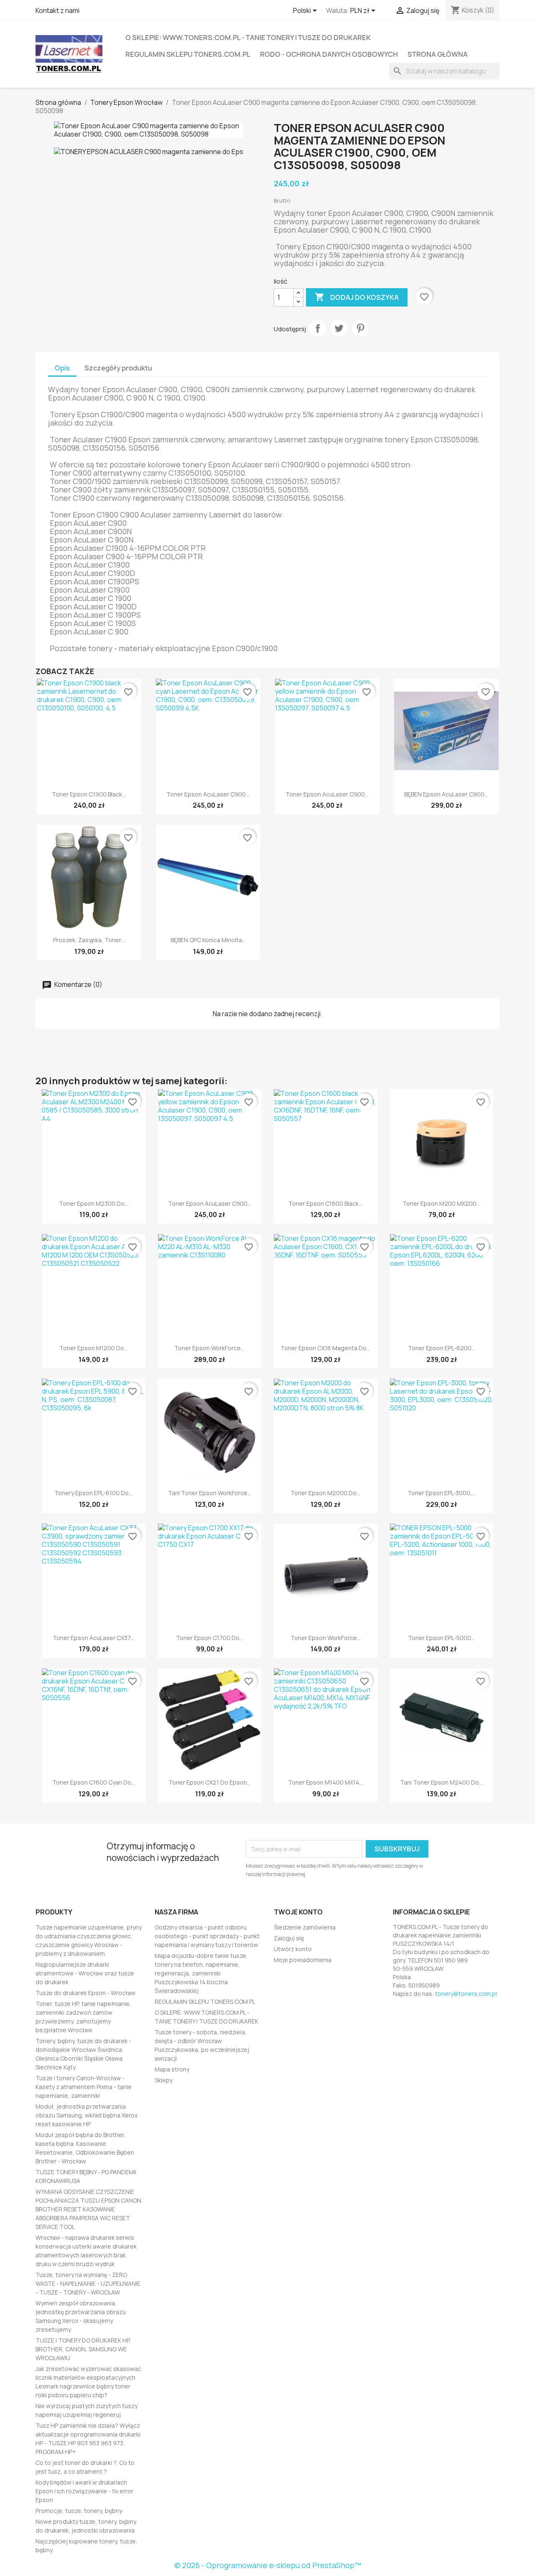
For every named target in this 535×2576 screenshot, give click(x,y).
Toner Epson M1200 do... (94, 1348)
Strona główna (438, 54)
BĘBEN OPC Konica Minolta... (208, 940)
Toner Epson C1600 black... (325, 1203)
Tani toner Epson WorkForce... (210, 1493)
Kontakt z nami (57, 10)
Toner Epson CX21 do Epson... (210, 1782)
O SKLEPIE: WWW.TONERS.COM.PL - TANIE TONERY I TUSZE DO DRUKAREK (248, 38)
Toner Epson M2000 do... (325, 1493)
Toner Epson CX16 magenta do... (325, 1348)
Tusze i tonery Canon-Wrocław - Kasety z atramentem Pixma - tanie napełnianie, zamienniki (84, 2087)
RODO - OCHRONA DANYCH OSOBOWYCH (329, 54)
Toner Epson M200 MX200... (441, 1203)
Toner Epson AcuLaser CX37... (93, 1638)
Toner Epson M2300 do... (94, 1203)
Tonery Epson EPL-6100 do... (93, 1493)
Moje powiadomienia (303, 1960)
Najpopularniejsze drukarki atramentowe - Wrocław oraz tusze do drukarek (85, 1973)
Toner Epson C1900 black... (89, 794)
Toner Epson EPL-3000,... (442, 1493)
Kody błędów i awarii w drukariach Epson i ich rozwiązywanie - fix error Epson (84, 2491)
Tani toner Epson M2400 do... (441, 1782)
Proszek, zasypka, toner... (89, 940)
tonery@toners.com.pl (466, 1994)
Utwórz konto (293, 1949)
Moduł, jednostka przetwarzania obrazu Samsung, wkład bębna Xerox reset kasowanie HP (87, 2115)
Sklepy (164, 2080)
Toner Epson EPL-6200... (442, 1348)
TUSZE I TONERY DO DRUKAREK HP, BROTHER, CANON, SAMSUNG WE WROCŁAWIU (83, 2349)
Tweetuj (339, 328)
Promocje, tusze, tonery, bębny (79, 2511)
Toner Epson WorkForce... (209, 1348)
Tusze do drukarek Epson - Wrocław (85, 1993)
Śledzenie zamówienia (305, 1927)
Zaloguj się (289, 1938)
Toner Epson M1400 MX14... (326, 1782)
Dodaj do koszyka (357, 297)
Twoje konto (298, 1912)
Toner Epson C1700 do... (210, 1638)
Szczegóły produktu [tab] (118, 368)
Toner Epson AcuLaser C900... (208, 794)
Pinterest (360, 328)
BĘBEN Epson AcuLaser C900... (446, 794)
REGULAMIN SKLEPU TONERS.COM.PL (188, 54)
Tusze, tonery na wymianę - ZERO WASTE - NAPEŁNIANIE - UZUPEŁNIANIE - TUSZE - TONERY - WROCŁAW (88, 2283)
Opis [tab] (62, 368)
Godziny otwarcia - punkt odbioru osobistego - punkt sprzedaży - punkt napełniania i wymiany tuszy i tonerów (207, 1936)
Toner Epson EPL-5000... (441, 1638)
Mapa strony (172, 2069)
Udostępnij (318, 328)
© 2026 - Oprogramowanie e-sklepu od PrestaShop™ (268, 2565)
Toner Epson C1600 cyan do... (94, 1782)
